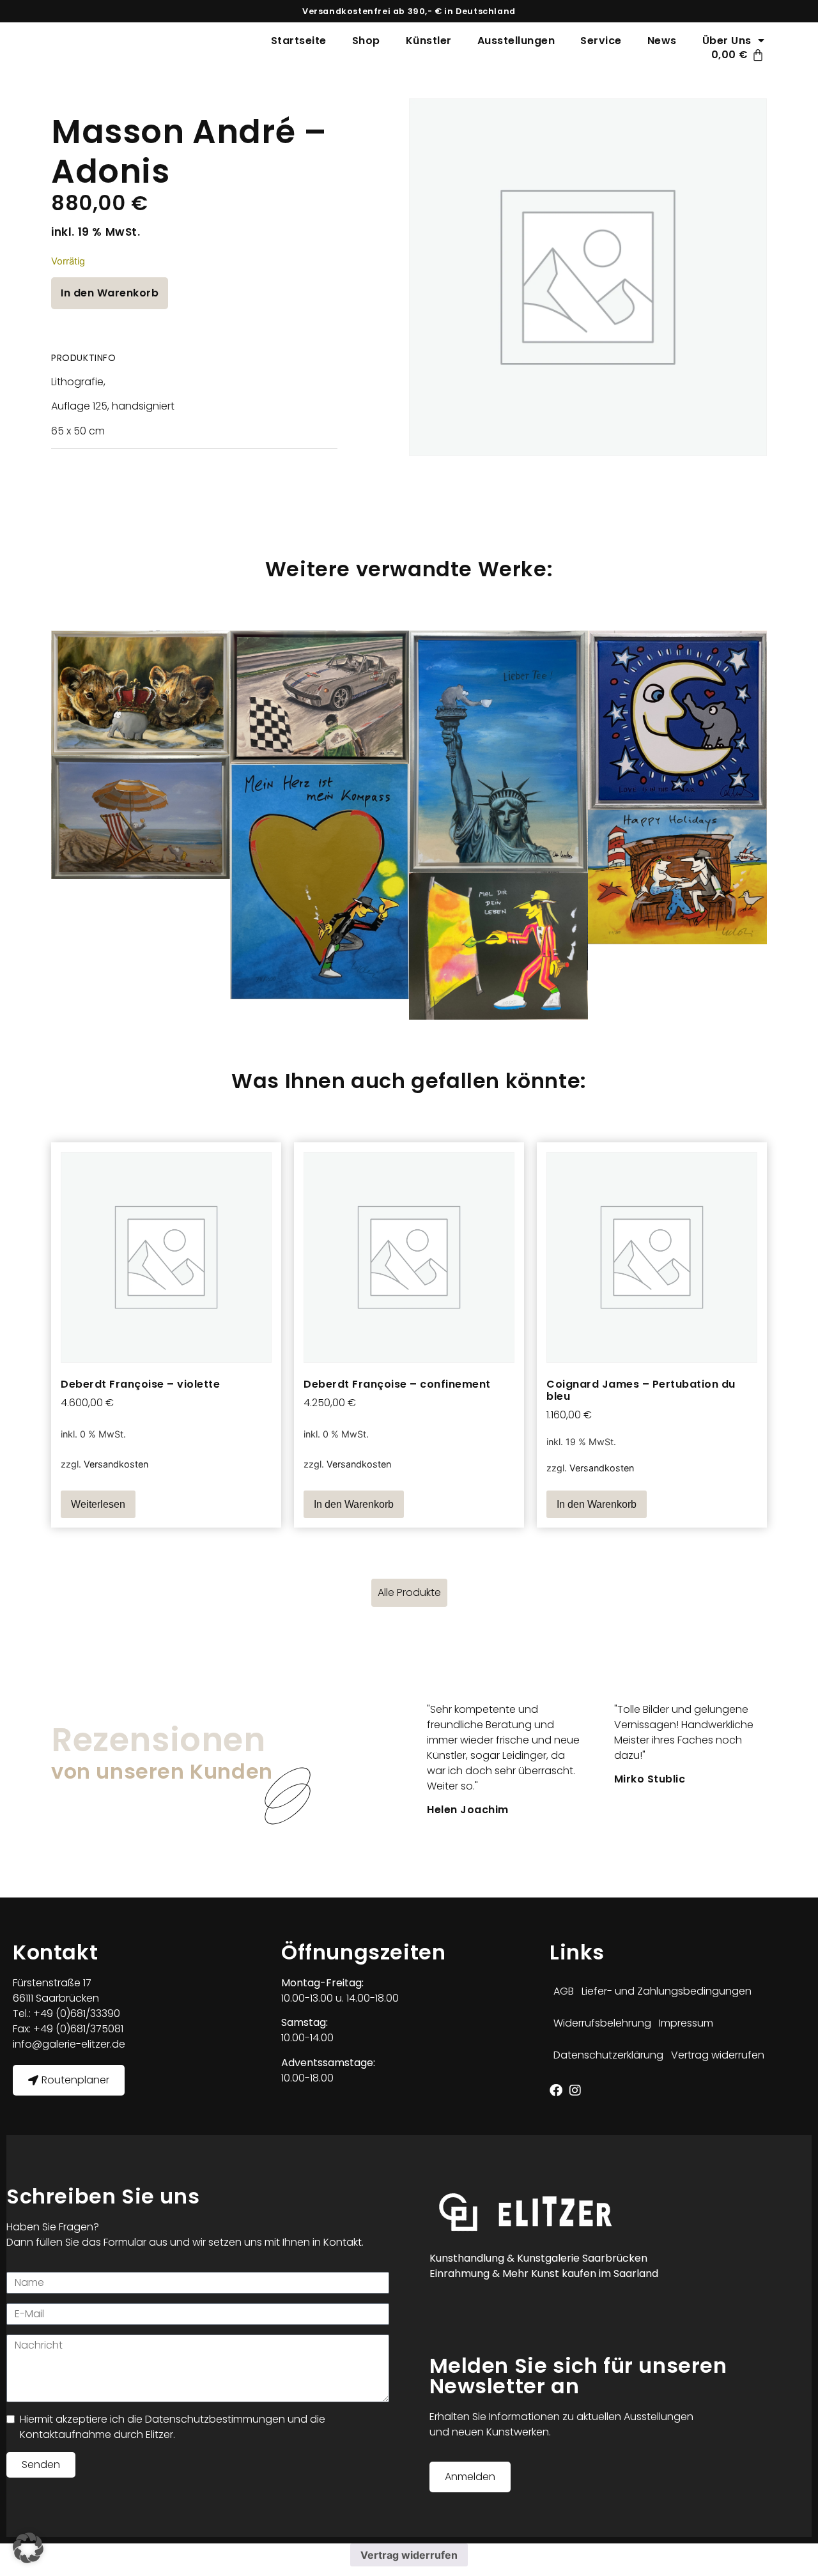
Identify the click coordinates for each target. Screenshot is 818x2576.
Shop (366, 41)
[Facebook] (556, 2090)
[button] (28, 2548)
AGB (564, 1991)
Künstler (429, 41)
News (662, 41)
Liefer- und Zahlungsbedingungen (667, 1991)
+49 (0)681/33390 (75, 2013)
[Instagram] (575, 2090)
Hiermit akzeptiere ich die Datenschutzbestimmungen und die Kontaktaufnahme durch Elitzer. (173, 2427)
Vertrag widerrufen (718, 2055)
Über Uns (727, 41)
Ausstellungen (516, 41)
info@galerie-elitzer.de (69, 2044)
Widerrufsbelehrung (602, 2023)
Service (601, 41)
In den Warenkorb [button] (354, 1504)
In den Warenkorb (110, 293)
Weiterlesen (98, 1504)
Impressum (686, 2023)
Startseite (299, 41)
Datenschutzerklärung (608, 2055)
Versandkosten (116, 1464)
